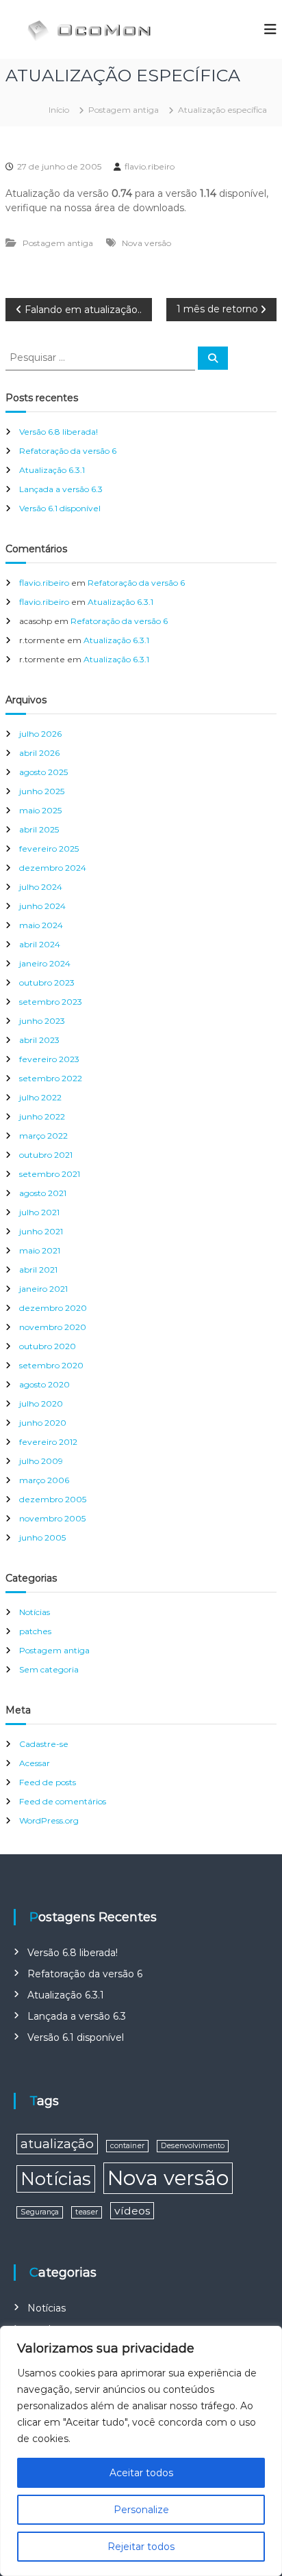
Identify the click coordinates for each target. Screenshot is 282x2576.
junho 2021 (41, 1231)
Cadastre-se (44, 1744)
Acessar (35, 1763)
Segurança (40, 2212)
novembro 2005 (52, 1518)
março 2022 (43, 1136)
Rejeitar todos (141, 2547)
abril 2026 (39, 753)
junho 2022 (42, 1116)
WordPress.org (49, 1820)
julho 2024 (41, 887)
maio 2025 (40, 810)
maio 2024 (41, 925)
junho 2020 (43, 1423)
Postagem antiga (124, 110)
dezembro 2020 (53, 1308)
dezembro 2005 (53, 1499)
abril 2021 (38, 1270)
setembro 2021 (50, 1174)
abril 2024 (40, 944)
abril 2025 (39, 829)
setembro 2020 (51, 1365)
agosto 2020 (44, 1384)
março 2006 (44, 1480)
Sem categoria (49, 1669)
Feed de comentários (63, 1801)
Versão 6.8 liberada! (59, 432)
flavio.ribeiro (150, 166)
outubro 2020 (48, 1346)
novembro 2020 (53, 1327)
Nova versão (146, 243)
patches (35, 1631)
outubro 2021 (46, 1155)
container (127, 2146)
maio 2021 (40, 1250)
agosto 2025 (43, 772)
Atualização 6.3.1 (52, 470)
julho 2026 (40, 734)
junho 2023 (42, 1021)
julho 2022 (40, 1097)
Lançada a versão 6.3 (61, 489)
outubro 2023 (47, 982)
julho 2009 (41, 1461)
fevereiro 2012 (48, 1442)
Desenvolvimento (193, 2146)
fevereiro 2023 (49, 1059)
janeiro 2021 (43, 1289)
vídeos (132, 2211)
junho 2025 (42, 791)
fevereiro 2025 (49, 849)
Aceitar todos (141, 2473)
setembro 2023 (51, 1002)
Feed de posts (48, 1782)
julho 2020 (41, 1404)
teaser (87, 2212)
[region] (141, 2451)
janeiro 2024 (45, 963)
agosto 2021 (43, 1193)
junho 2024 (42, 906)
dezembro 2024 (53, 868)
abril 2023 (39, 1040)
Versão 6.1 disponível (60, 508)
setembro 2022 (51, 1078)
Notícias (35, 1612)
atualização (57, 2144)
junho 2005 (42, 1537)
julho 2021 (39, 1212)
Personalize (141, 2510)
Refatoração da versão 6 (68, 451)
